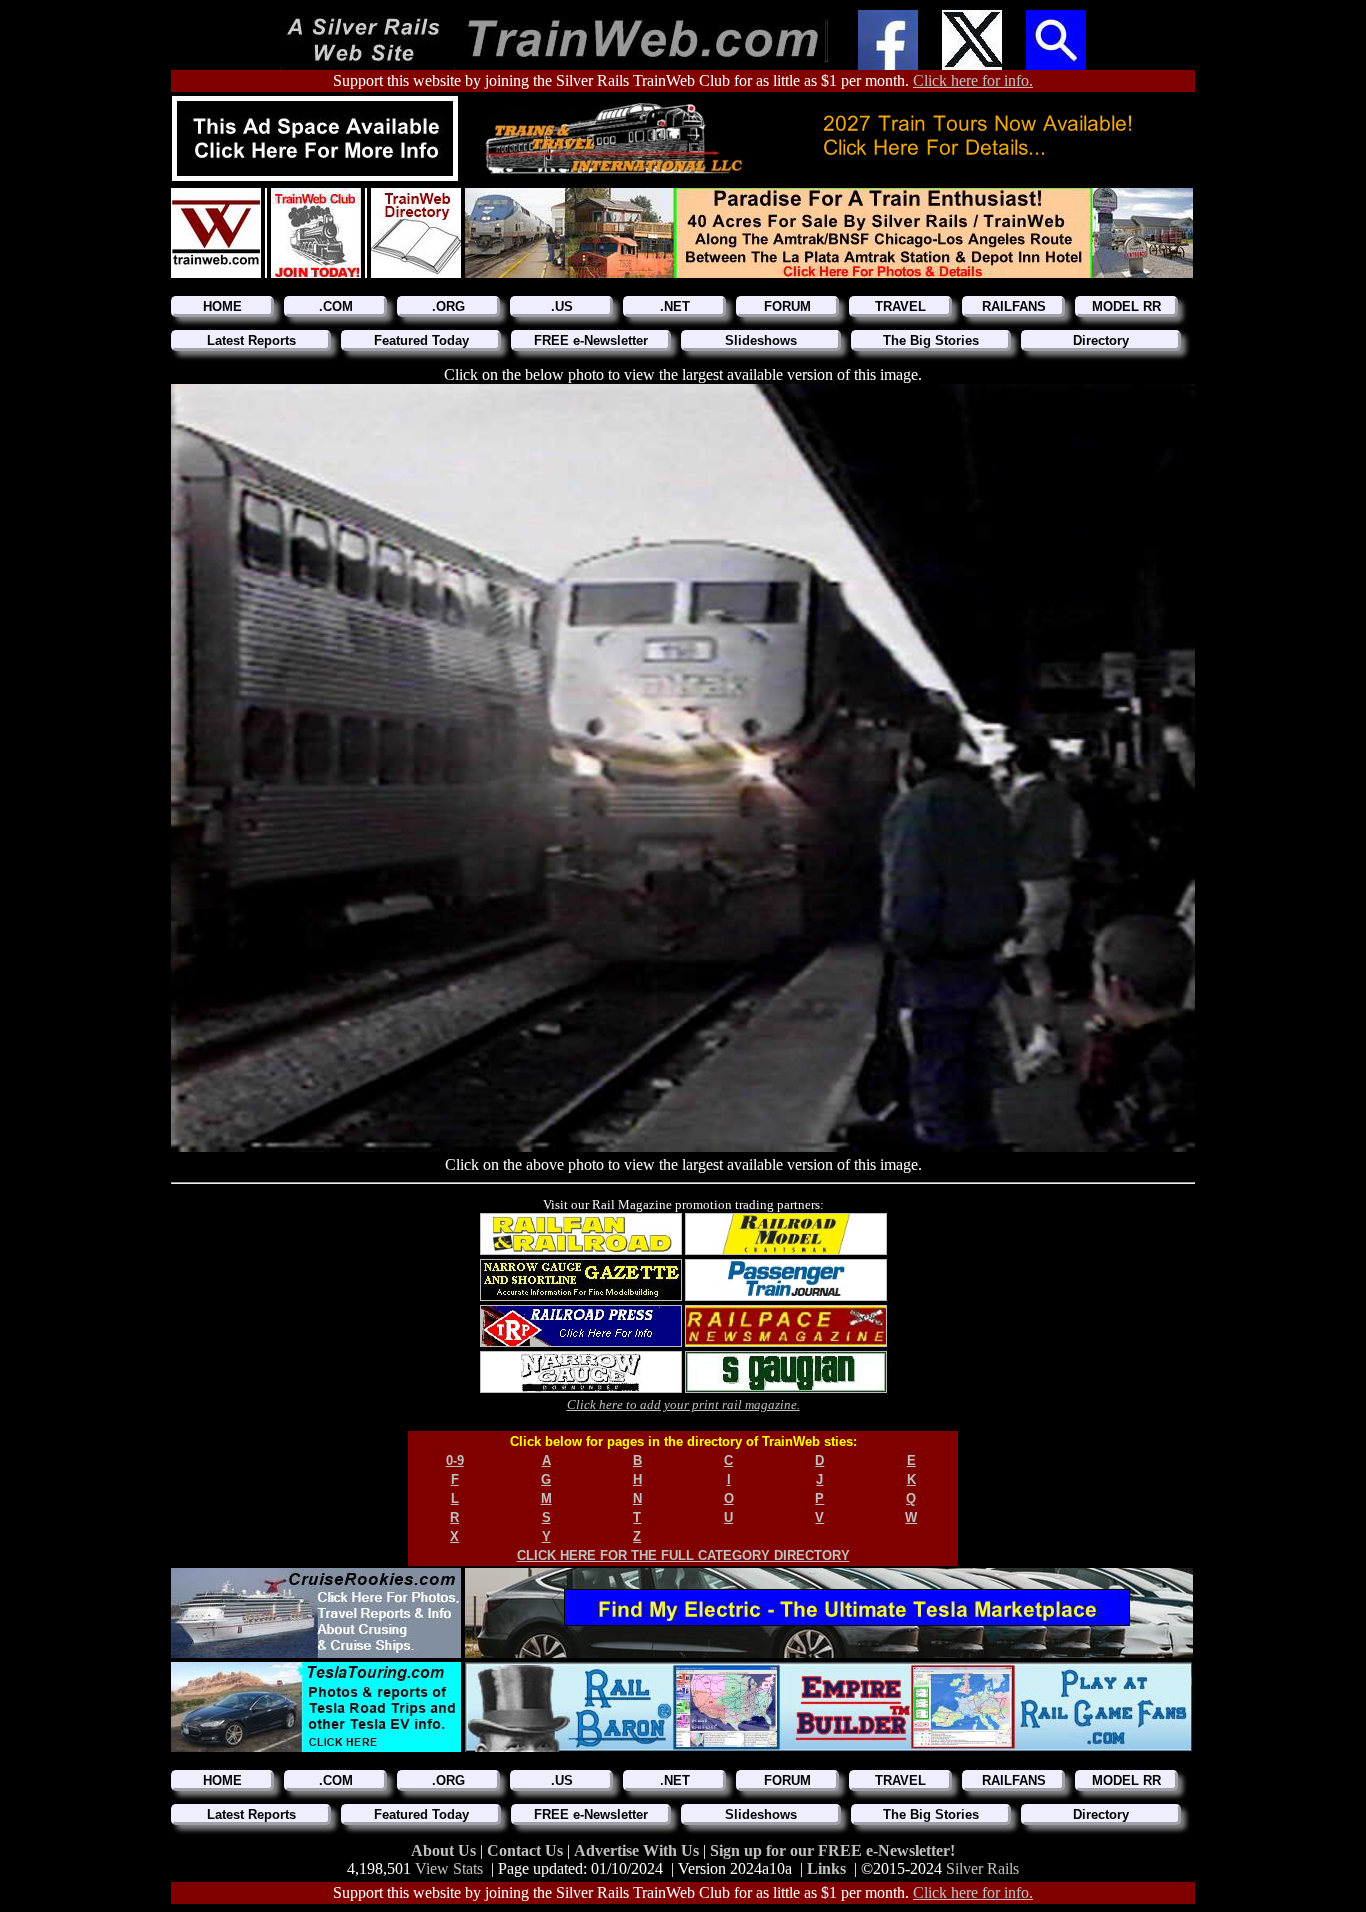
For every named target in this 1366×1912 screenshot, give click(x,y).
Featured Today (421, 340)
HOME (222, 306)
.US (562, 306)
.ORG (448, 306)
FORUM (787, 306)
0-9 (455, 1460)
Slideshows (761, 340)
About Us (445, 1850)
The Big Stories (931, 340)
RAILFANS (1014, 306)
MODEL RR (1126, 306)
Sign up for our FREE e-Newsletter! (832, 1850)
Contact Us (527, 1850)
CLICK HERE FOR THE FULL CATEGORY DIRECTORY (683, 1555)
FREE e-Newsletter (591, 340)
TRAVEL (900, 306)
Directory (1101, 340)
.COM (336, 306)
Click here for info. (973, 80)
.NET (675, 306)
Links (826, 1868)
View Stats (449, 1868)
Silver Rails (982, 1868)
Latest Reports (251, 340)
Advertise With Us (638, 1850)
